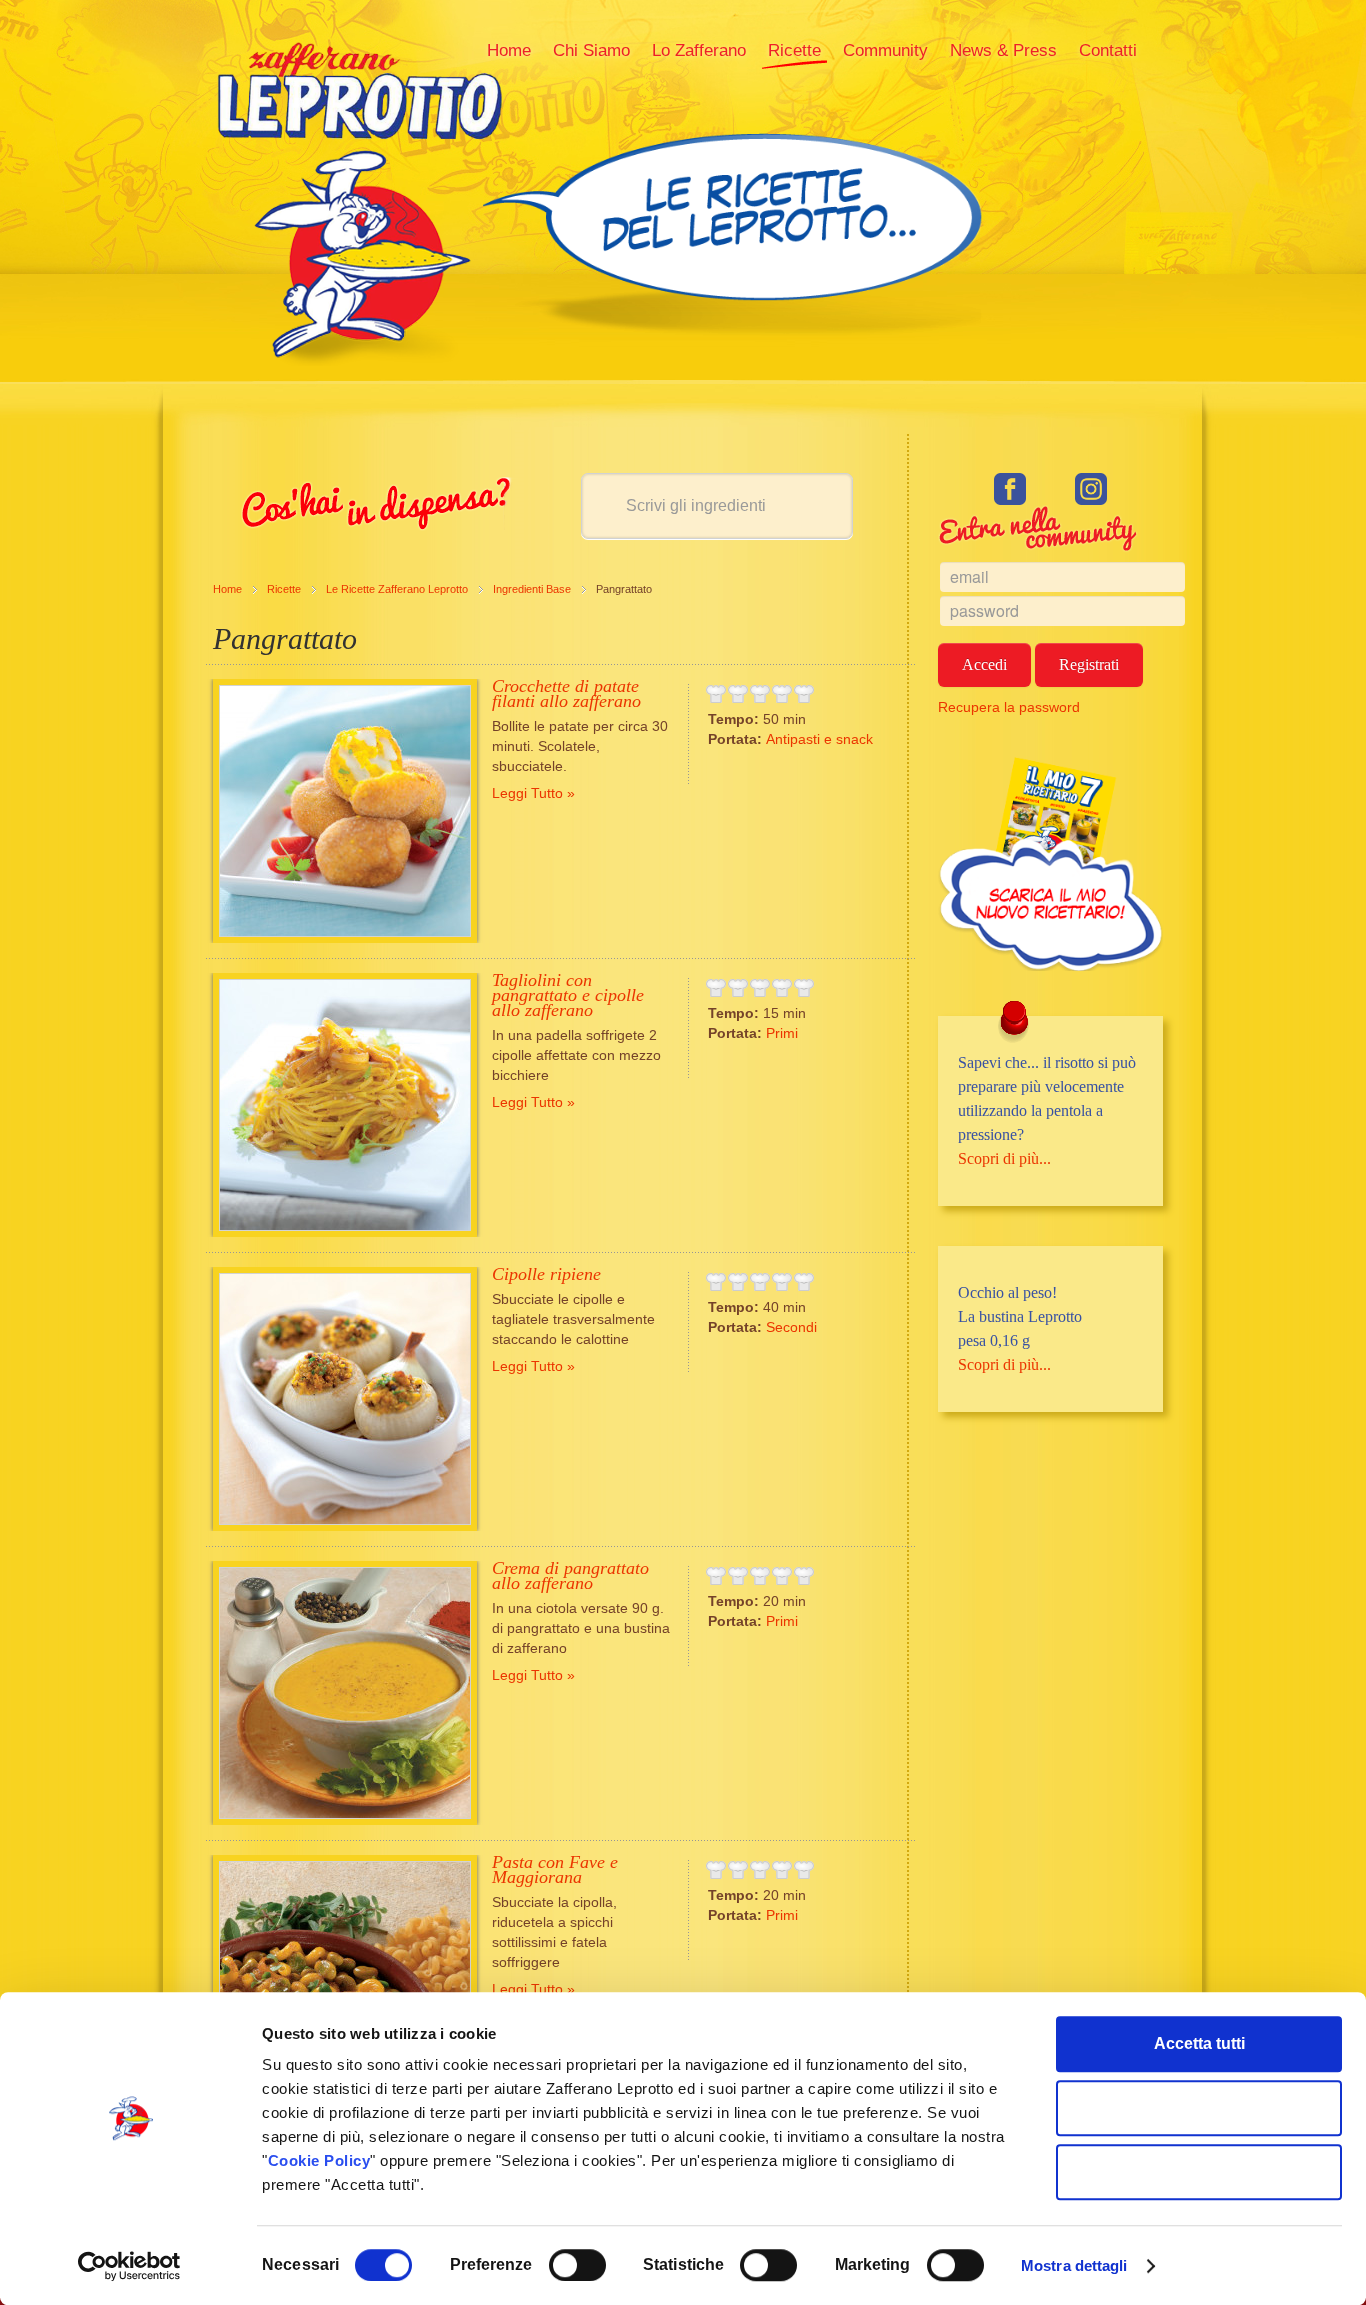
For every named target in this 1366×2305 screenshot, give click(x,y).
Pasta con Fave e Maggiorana (555, 1869)
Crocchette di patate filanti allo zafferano (566, 693)
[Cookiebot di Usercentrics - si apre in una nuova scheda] (129, 2266)
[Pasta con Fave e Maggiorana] (345, 1987)
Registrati (1089, 664)
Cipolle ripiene (546, 1274)
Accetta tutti (1199, 2043)
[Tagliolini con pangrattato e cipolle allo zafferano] (345, 1105)
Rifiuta (1199, 2171)
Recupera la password (1009, 707)
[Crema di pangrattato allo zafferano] (345, 1693)
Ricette (284, 589)
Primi (782, 1033)
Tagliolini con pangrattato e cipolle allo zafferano (568, 995)
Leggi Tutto (527, 793)
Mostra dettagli (1074, 2265)
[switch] (577, 2265)
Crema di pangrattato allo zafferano (570, 1575)
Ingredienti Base (532, 589)
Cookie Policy (319, 2160)
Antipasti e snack (819, 739)
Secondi (791, 1327)
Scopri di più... (1004, 1158)
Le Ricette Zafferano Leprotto (397, 589)
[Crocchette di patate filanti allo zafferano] (345, 811)
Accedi (984, 664)
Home (227, 589)
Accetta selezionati (1199, 2107)
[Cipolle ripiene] (345, 1399)
